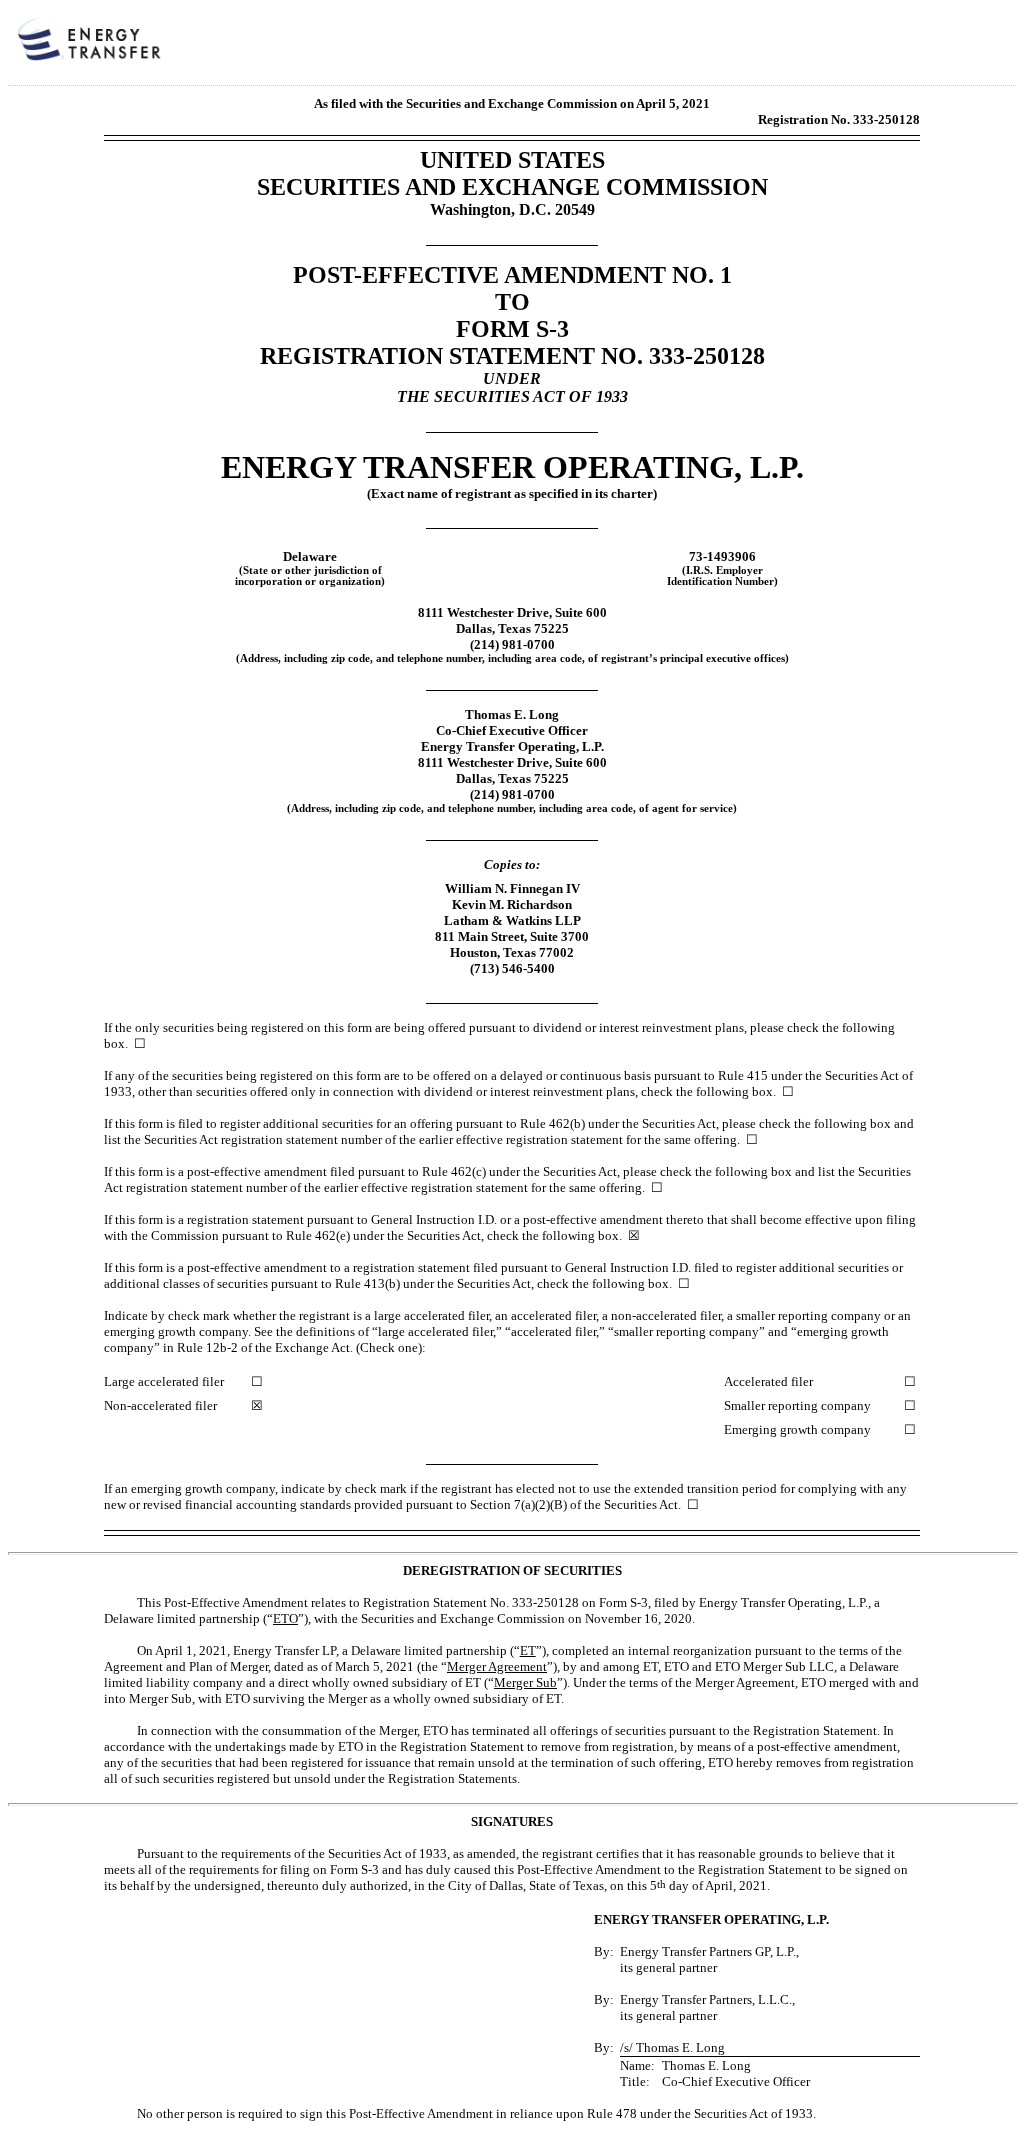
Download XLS (981, 48)
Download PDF (955, 48)
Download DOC (929, 48)
